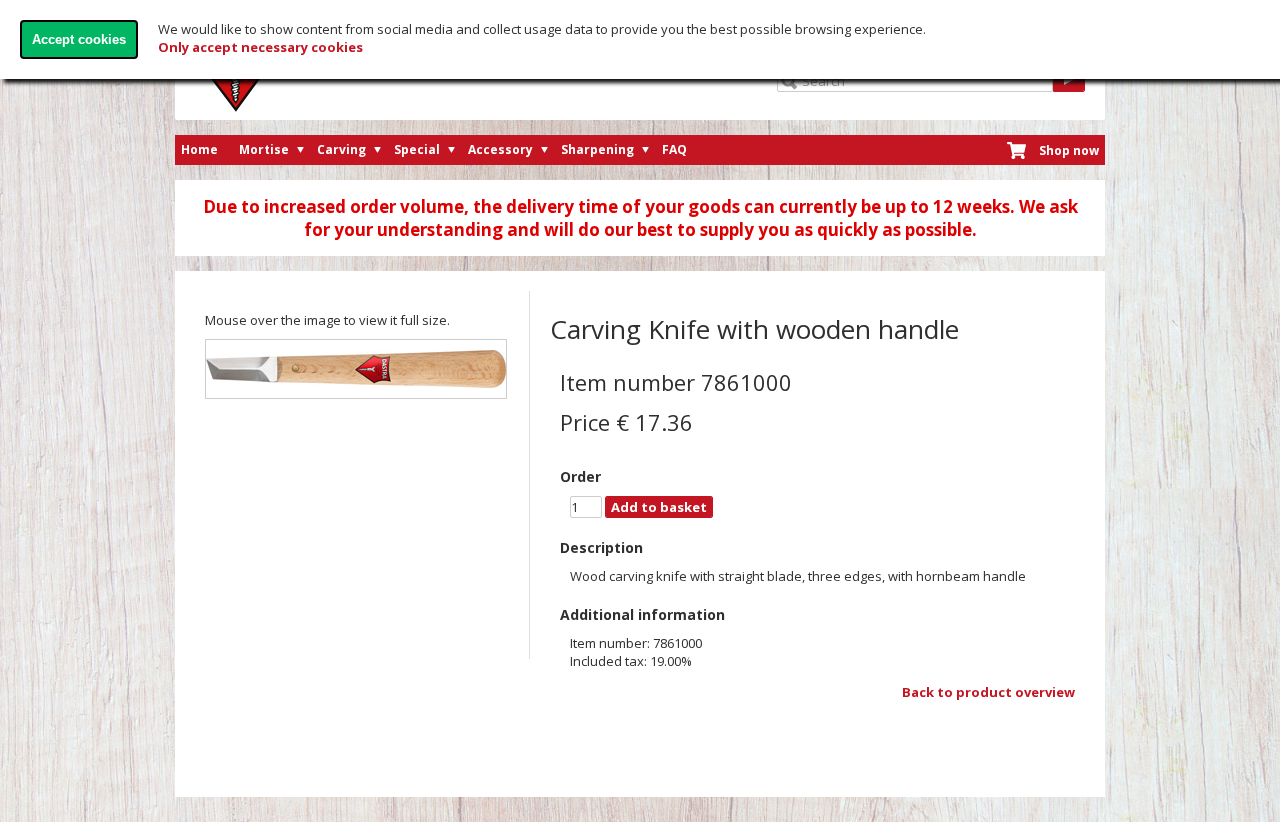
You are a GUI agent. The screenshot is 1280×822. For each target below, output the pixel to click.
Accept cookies (79, 39)
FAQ (674, 149)
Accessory (500, 149)
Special (417, 149)
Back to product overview (988, 692)
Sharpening (597, 149)
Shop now (1069, 150)
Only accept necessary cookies (260, 47)
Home (199, 149)
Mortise (264, 149)
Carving (341, 149)
